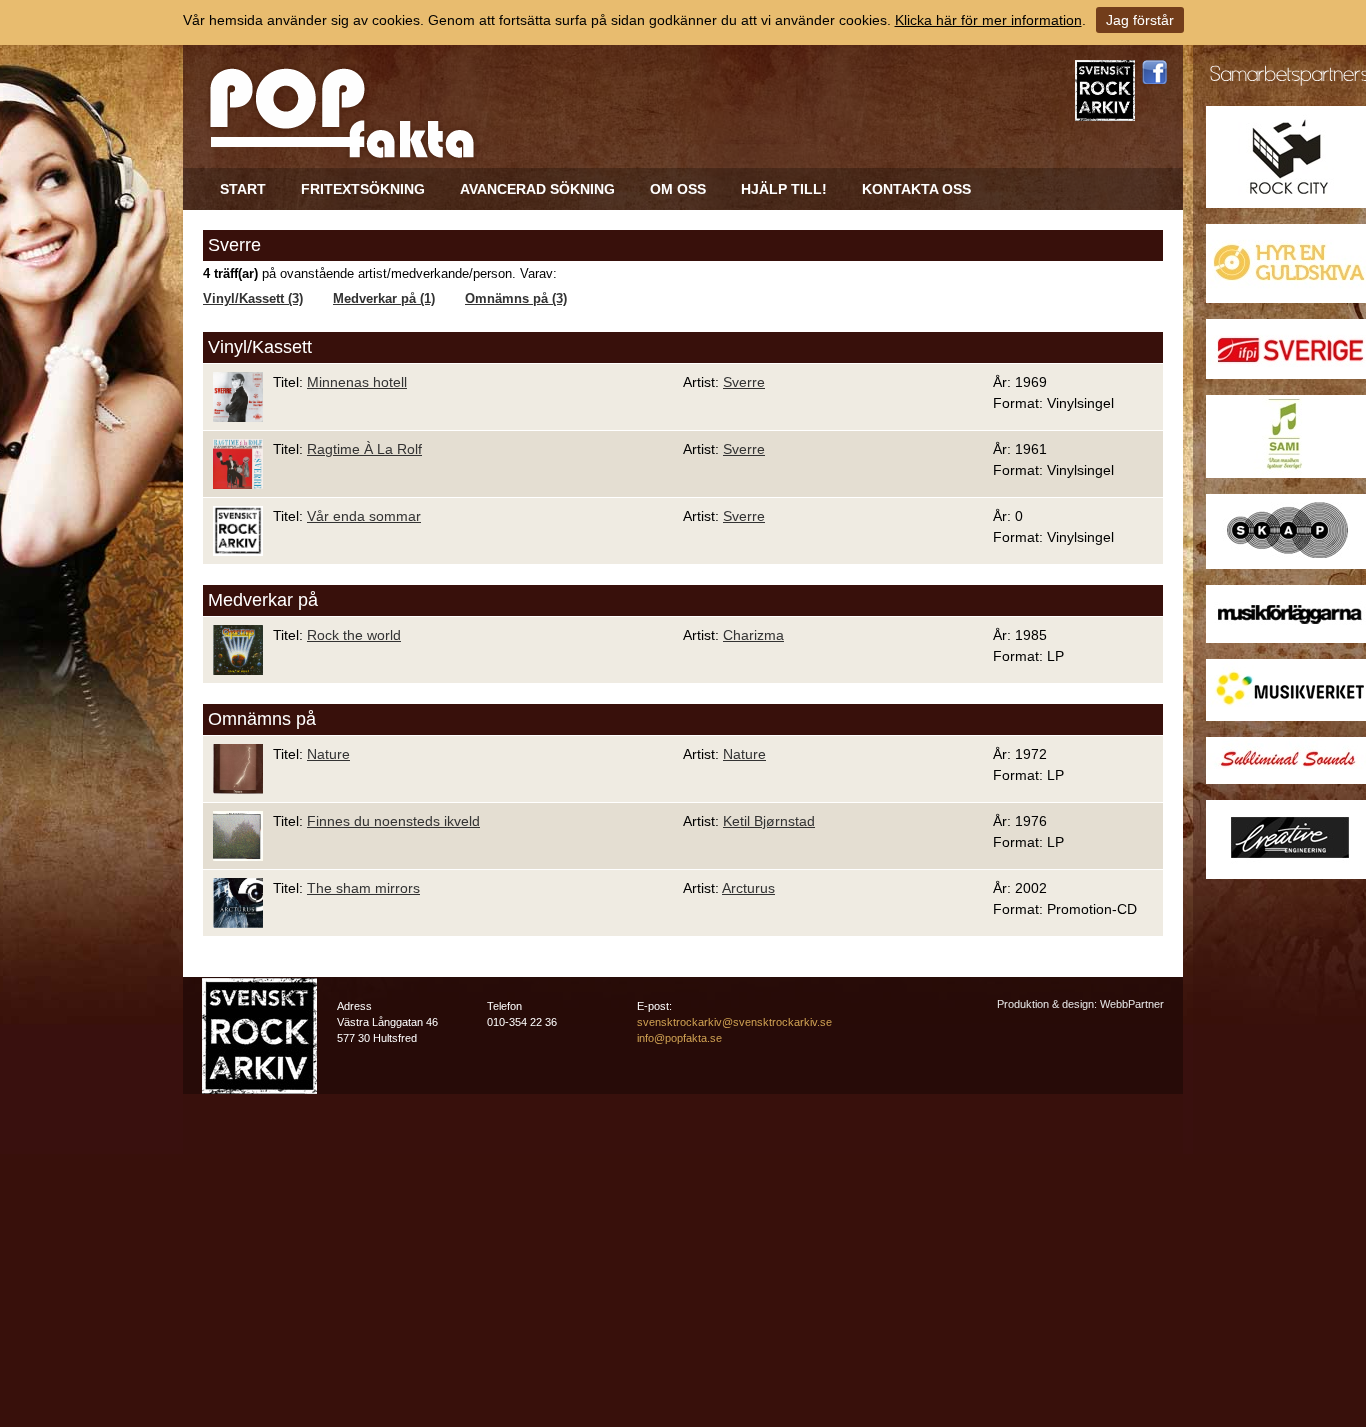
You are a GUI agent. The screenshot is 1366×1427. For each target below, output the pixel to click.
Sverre (744, 382)
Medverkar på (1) (384, 299)
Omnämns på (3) (516, 299)
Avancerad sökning (537, 189)
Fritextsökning (363, 189)
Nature (328, 754)
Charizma (753, 635)
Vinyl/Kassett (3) (253, 299)
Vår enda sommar (364, 516)
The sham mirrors (363, 888)
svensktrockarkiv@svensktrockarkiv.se (734, 1022)
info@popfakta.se (679, 1038)
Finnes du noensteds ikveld (393, 821)
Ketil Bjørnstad (769, 821)
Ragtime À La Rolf (364, 449)
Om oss (678, 189)
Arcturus (748, 888)
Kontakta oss (916, 189)
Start (243, 189)
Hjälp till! (784, 189)
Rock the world (354, 635)
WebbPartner (1132, 1004)
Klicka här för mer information (988, 20)
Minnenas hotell (357, 382)
